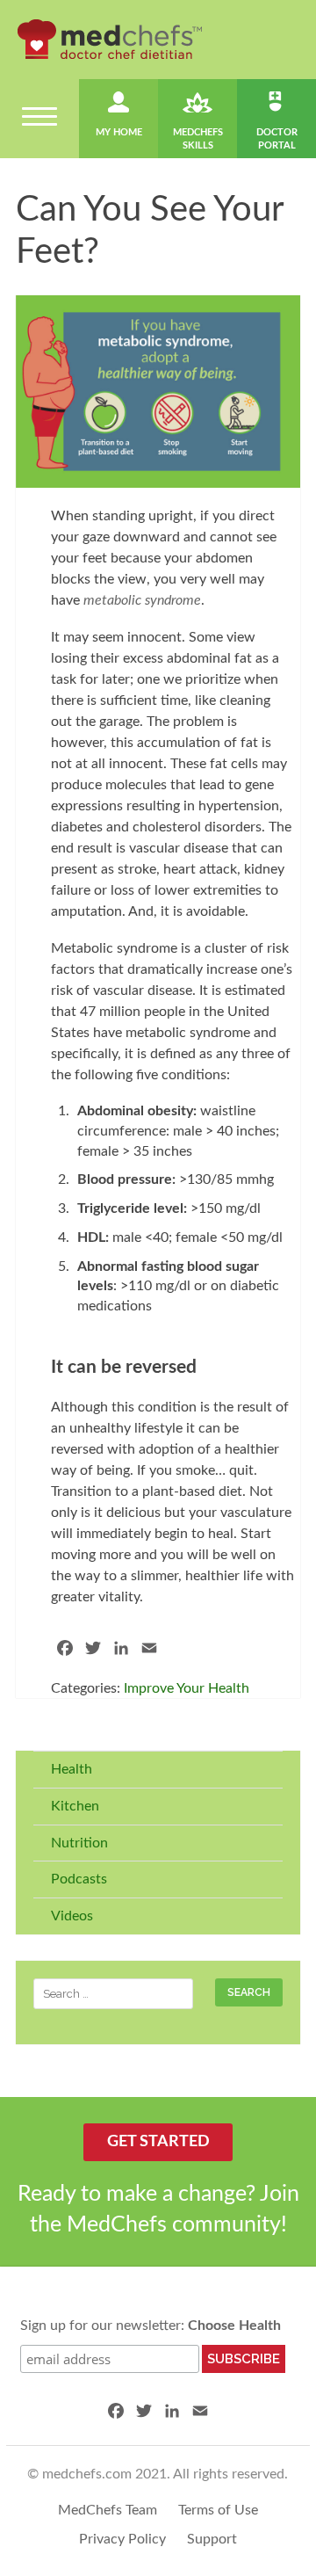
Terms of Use (218, 2510)
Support (212, 2539)
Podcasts (79, 1879)
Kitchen (75, 1806)
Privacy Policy (122, 2539)
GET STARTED (158, 2142)
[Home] (110, 39)
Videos (72, 1916)
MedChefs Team (108, 2510)
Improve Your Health (187, 1688)
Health (72, 1769)
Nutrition (79, 1843)
